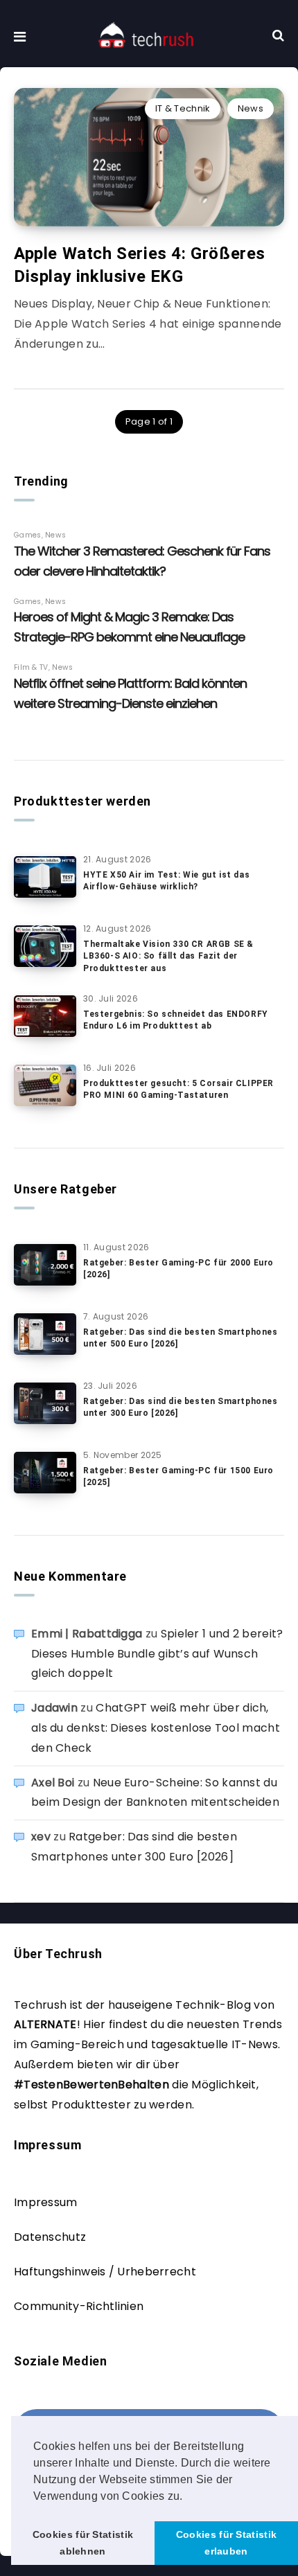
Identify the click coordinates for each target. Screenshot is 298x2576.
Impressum (46, 2202)
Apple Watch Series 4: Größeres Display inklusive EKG (140, 265)
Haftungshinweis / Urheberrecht (105, 2272)
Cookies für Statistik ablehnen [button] (83, 2543)
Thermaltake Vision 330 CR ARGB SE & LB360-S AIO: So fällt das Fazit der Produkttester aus (168, 956)
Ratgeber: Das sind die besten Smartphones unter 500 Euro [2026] (181, 1338)
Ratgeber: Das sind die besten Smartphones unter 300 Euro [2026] (181, 1407)
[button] (188, 2497)
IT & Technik (183, 108)
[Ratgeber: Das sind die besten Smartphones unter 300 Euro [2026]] (45, 1403)
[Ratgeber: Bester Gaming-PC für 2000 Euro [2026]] (45, 1265)
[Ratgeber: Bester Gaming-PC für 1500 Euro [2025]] (45, 1473)
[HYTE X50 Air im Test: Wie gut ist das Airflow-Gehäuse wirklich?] (45, 877)
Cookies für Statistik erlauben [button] (226, 2543)
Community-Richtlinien (79, 2306)
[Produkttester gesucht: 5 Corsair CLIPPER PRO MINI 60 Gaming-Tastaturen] (45, 1085)
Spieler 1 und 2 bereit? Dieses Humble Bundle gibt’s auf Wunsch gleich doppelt (157, 1654)
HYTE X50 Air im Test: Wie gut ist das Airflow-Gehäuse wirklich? (166, 881)
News (251, 108)
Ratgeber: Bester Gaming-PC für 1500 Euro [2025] (178, 1476)
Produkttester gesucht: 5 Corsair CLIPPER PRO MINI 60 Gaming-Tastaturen (178, 1089)
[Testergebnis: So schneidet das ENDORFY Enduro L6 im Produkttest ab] (45, 1016)
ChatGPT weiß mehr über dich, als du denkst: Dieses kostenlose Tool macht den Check (156, 1728)
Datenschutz (50, 2237)
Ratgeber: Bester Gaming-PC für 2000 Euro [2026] (178, 1269)
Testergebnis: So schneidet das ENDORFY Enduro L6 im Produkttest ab (176, 1020)
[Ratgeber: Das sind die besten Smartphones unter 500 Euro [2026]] (45, 1334)
